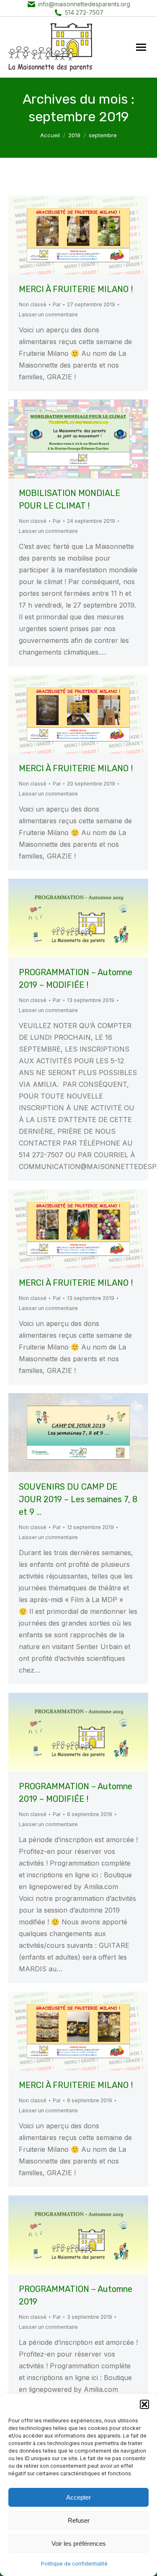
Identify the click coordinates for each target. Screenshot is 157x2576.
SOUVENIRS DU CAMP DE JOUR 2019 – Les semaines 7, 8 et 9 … (78, 1499)
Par (57, 304)
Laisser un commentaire (48, 314)
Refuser (79, 2520)
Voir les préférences (79, 2543)
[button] (144, 2404)
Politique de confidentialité (74, 2564)
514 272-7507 (84, 12)
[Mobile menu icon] (141, 47)
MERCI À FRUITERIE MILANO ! (76, 289)
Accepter (78, 2497)
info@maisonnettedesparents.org (84, 4)
